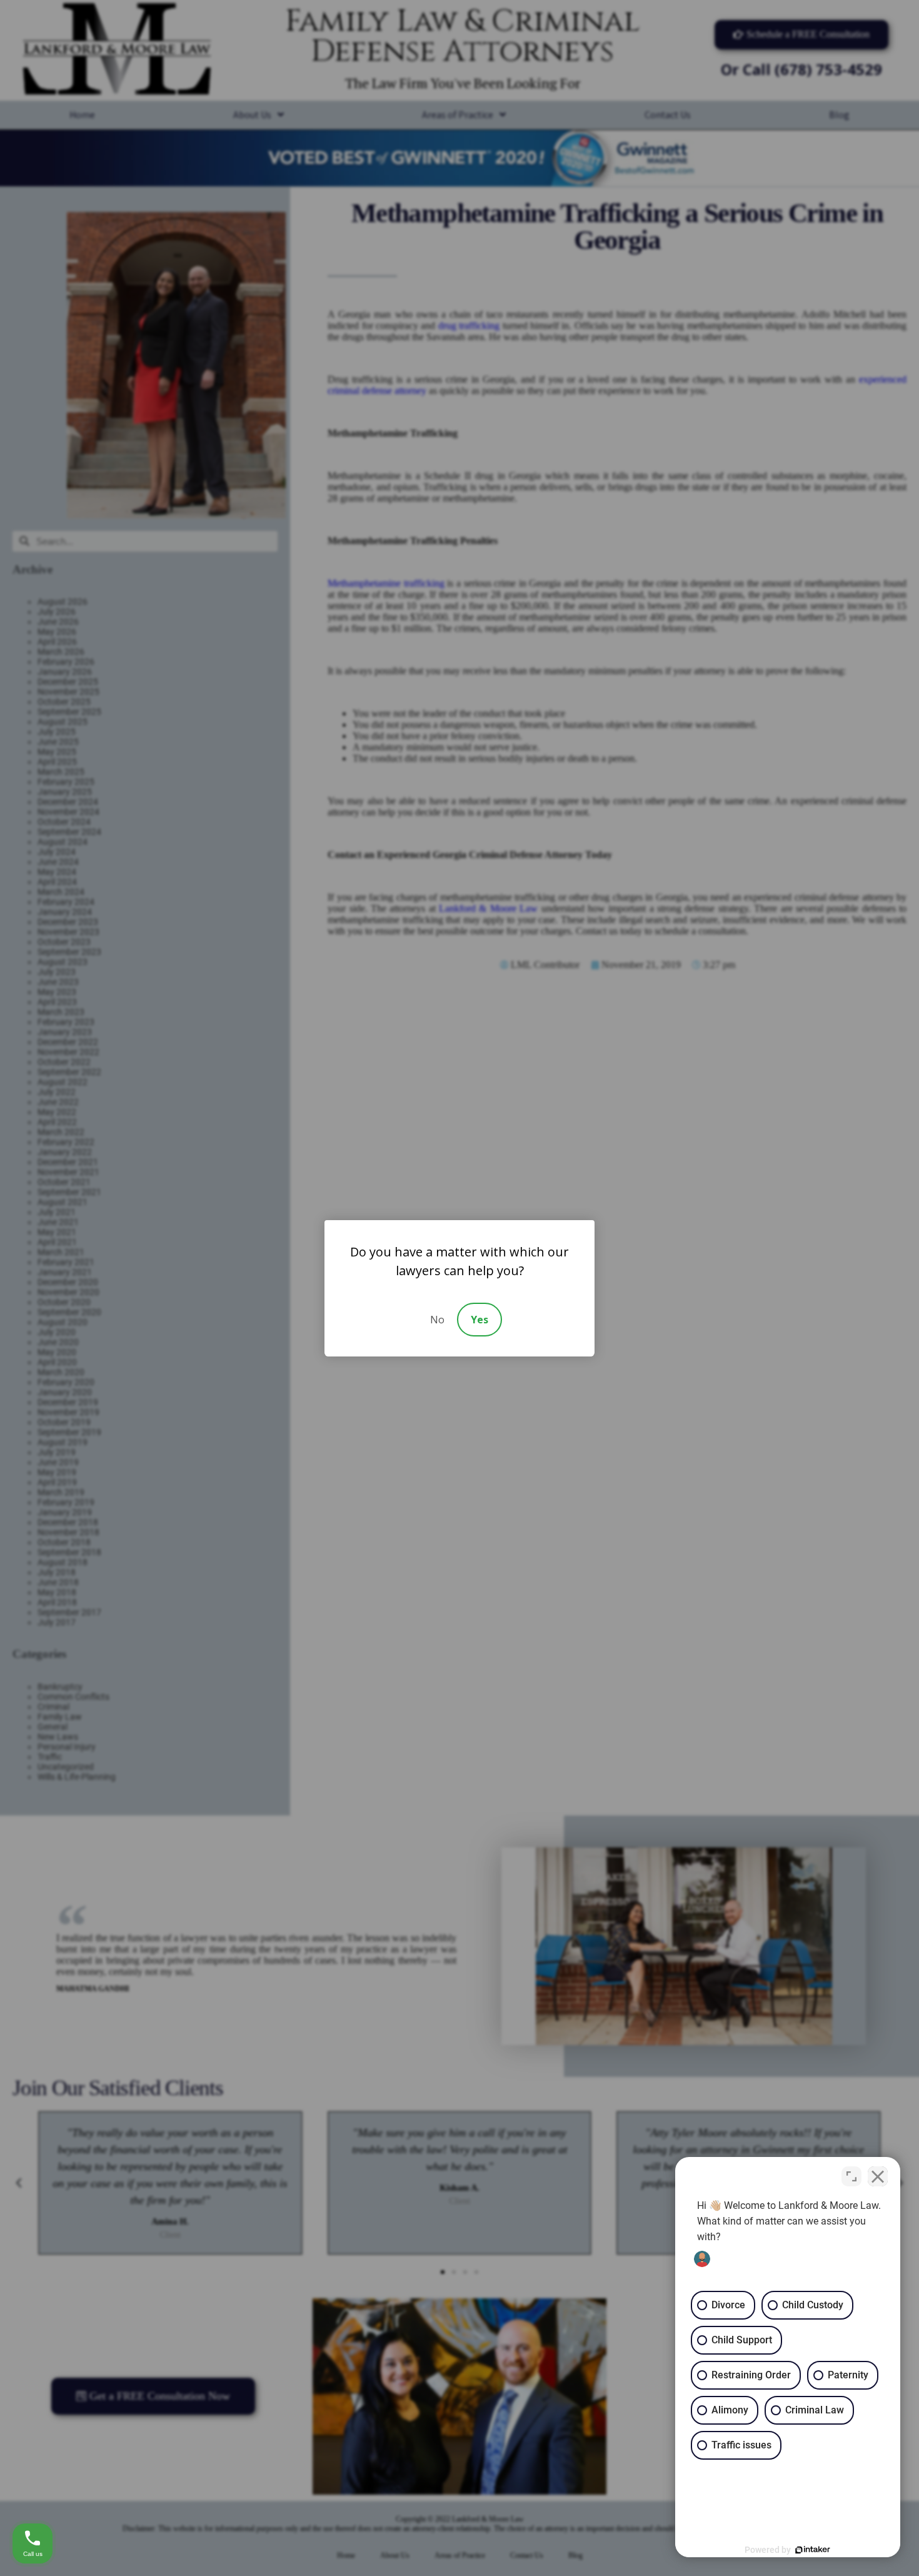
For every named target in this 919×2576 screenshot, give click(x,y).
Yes (480, 1320)
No (437, 1320)
